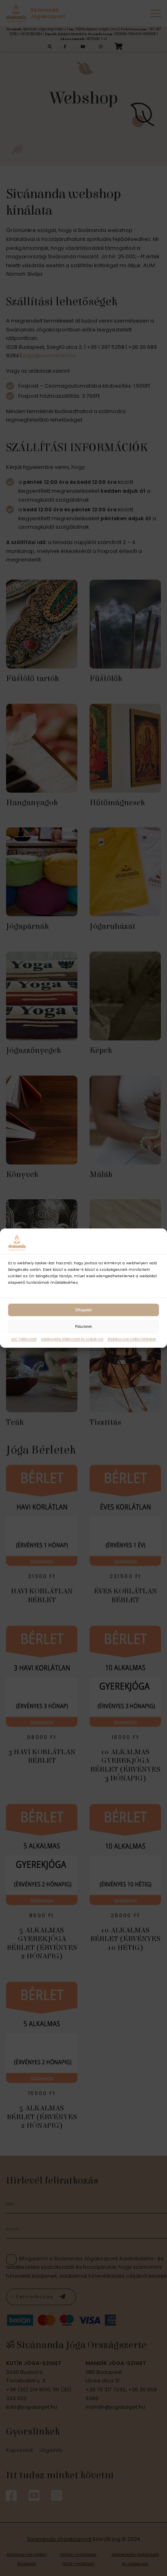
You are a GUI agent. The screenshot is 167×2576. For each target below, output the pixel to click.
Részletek (83, 1326)
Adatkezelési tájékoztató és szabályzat (72, 1339)
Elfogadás (84, 1310)
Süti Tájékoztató (24, 1339)
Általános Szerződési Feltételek (132, 1339)
